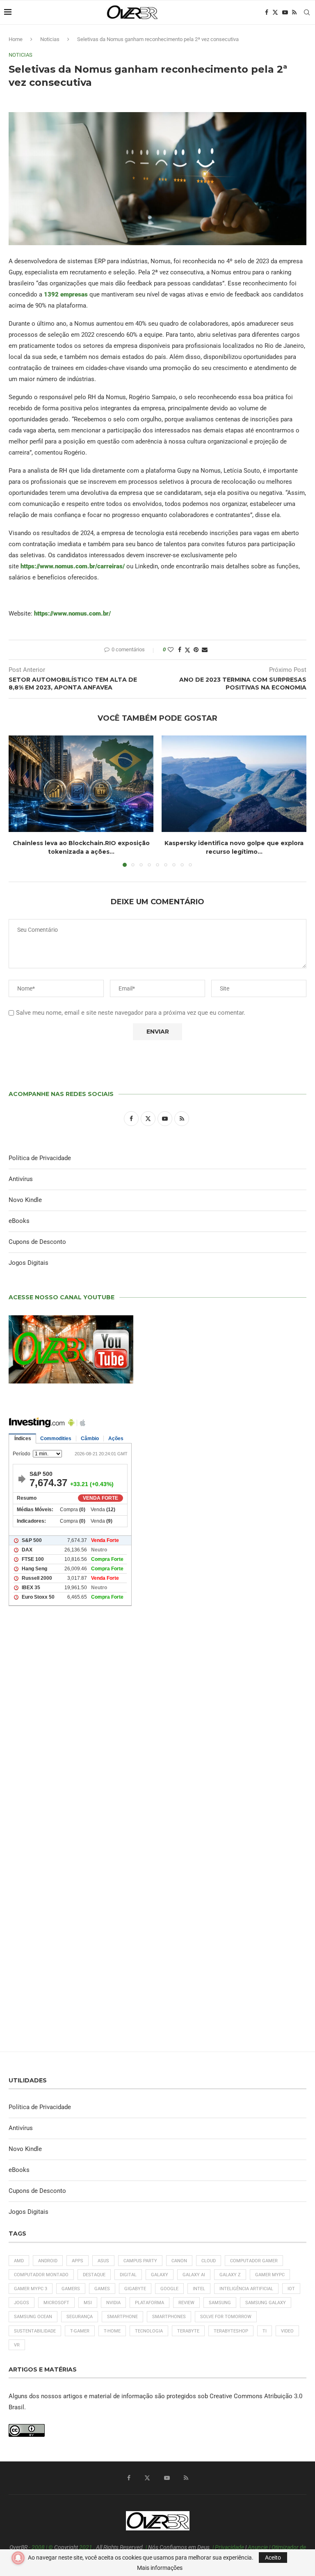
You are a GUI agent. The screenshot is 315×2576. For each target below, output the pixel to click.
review (186, 2303)
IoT (291, 2289)
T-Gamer (80, 2331)
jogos (22, 2303)
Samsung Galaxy (266, 2303)
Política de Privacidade (40, 1158)
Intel (199, 2289)
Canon (179, 2261)
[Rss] (294, 12)
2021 (86, 2547)
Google (169, 2289)
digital (128, 2275)
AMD (19, 2261)
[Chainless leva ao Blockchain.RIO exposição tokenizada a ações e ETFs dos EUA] (81, 784)
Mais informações (160, 2568)
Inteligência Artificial (246, 2289)
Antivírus (21, 1179)
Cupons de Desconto (37, 1242)
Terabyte (188, 2331)
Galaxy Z (230, 2275)
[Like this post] (171, 650)
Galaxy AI (194, 2275)
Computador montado (41, 2275)
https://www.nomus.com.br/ (72, 614)
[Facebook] (267, 12)
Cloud (209, 2261)
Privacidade (229, 2547)
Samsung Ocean (33, 2317)
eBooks (19, 1221)
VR (17, 2345)
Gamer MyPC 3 (31, 2289)
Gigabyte (135, 2289)
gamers (71, 2289)
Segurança (80, 2317)
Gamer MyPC (270, 2275)
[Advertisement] (157, 1726)
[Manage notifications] (18, 2558)
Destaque (94, 2275)
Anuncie (258, 2547)
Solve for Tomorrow (226, 2317)
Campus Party (140, 2261)
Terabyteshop (231, 2331)
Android (48, 2261)
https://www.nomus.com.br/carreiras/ (73, 566)
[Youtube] (285, 12)
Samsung (220, 2303)
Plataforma (150, 2303)
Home (16, 39)
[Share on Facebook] (180, 650)
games (102, 2289)
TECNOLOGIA (149, 2331)
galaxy (160, 2275)
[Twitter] (275, 12)
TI (265, 2331)
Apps (78, 2261)
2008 (38, 2547)
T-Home (112, 2331)
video (287, 2331)
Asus (103, 2261)
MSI (88, 2303)
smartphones (169, 2317)
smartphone (122, 2317)
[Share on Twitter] (187, 650)
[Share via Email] (205, 650)
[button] (20, 801)
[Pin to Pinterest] (196, 650)
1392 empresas (66, 294)
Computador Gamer (254, 2261)
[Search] (307, 12)
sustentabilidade (35, 2331)
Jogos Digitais (29, 1263)
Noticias (50, 39)
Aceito (273, 2558)
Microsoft (56, 2303)
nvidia (113, 2303)
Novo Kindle (25, 1200)
